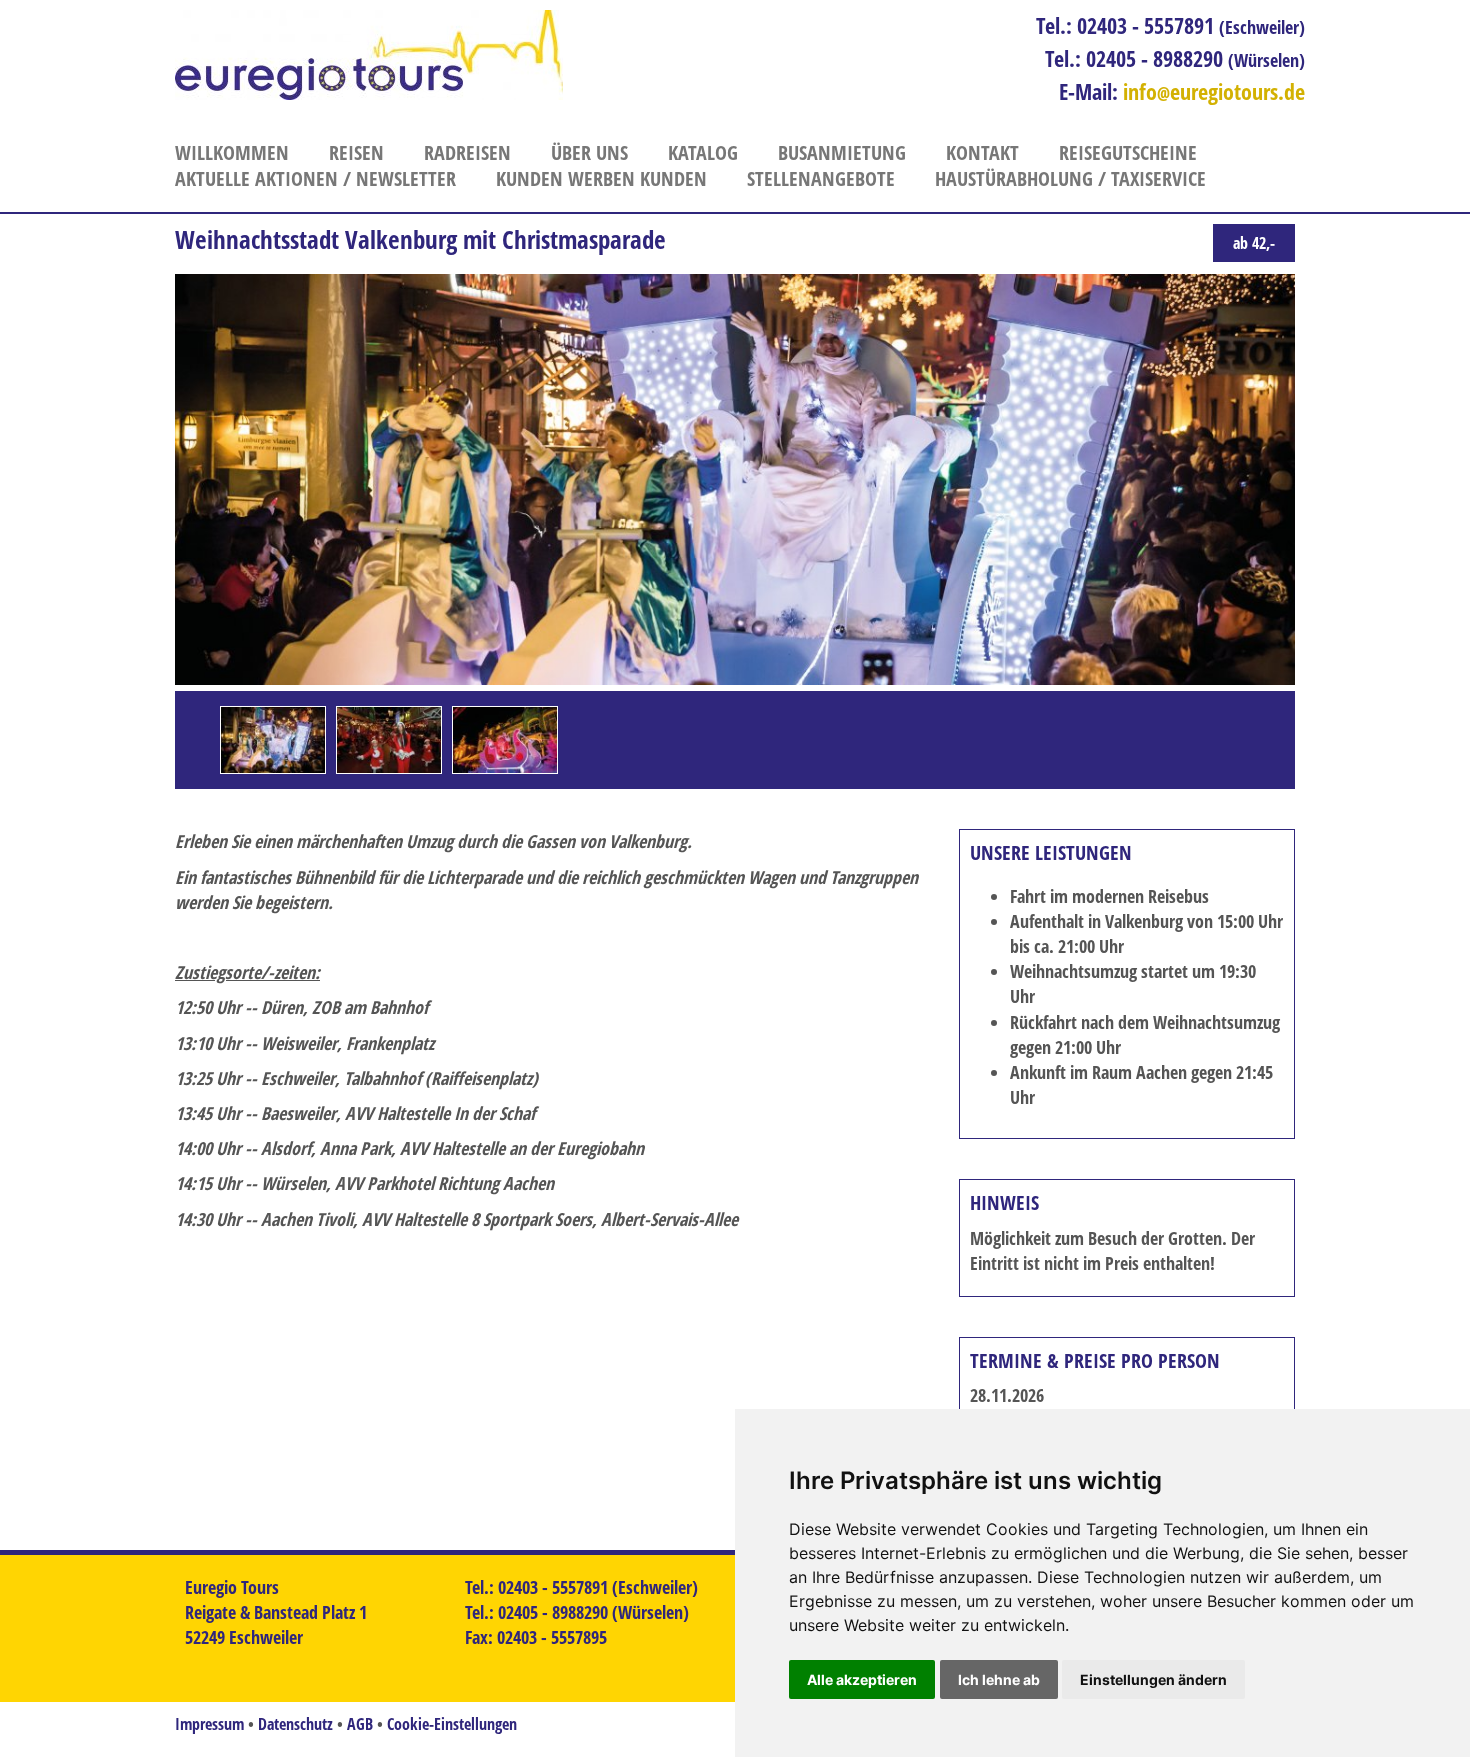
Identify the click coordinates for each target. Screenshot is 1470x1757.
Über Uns (589, 152)
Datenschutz (295, 1724)
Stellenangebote (821, 178)
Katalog (703, 152)
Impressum (209, 1724)
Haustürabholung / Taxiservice (1070, 178)
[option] (273, 740)
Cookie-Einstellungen (452, 1724)
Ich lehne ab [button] (999, 1679)
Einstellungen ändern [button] (1153, 1679)
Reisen (356, 152)
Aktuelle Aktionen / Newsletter (315, 178)
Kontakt (982, 152)
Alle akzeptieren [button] (862, 1679)
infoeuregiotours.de (1214, 91)
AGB (360, 1724)
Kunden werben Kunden (601, 178)
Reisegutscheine (1128, 152)
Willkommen (232, 152)
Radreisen (467, 152)
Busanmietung (842, 152)
